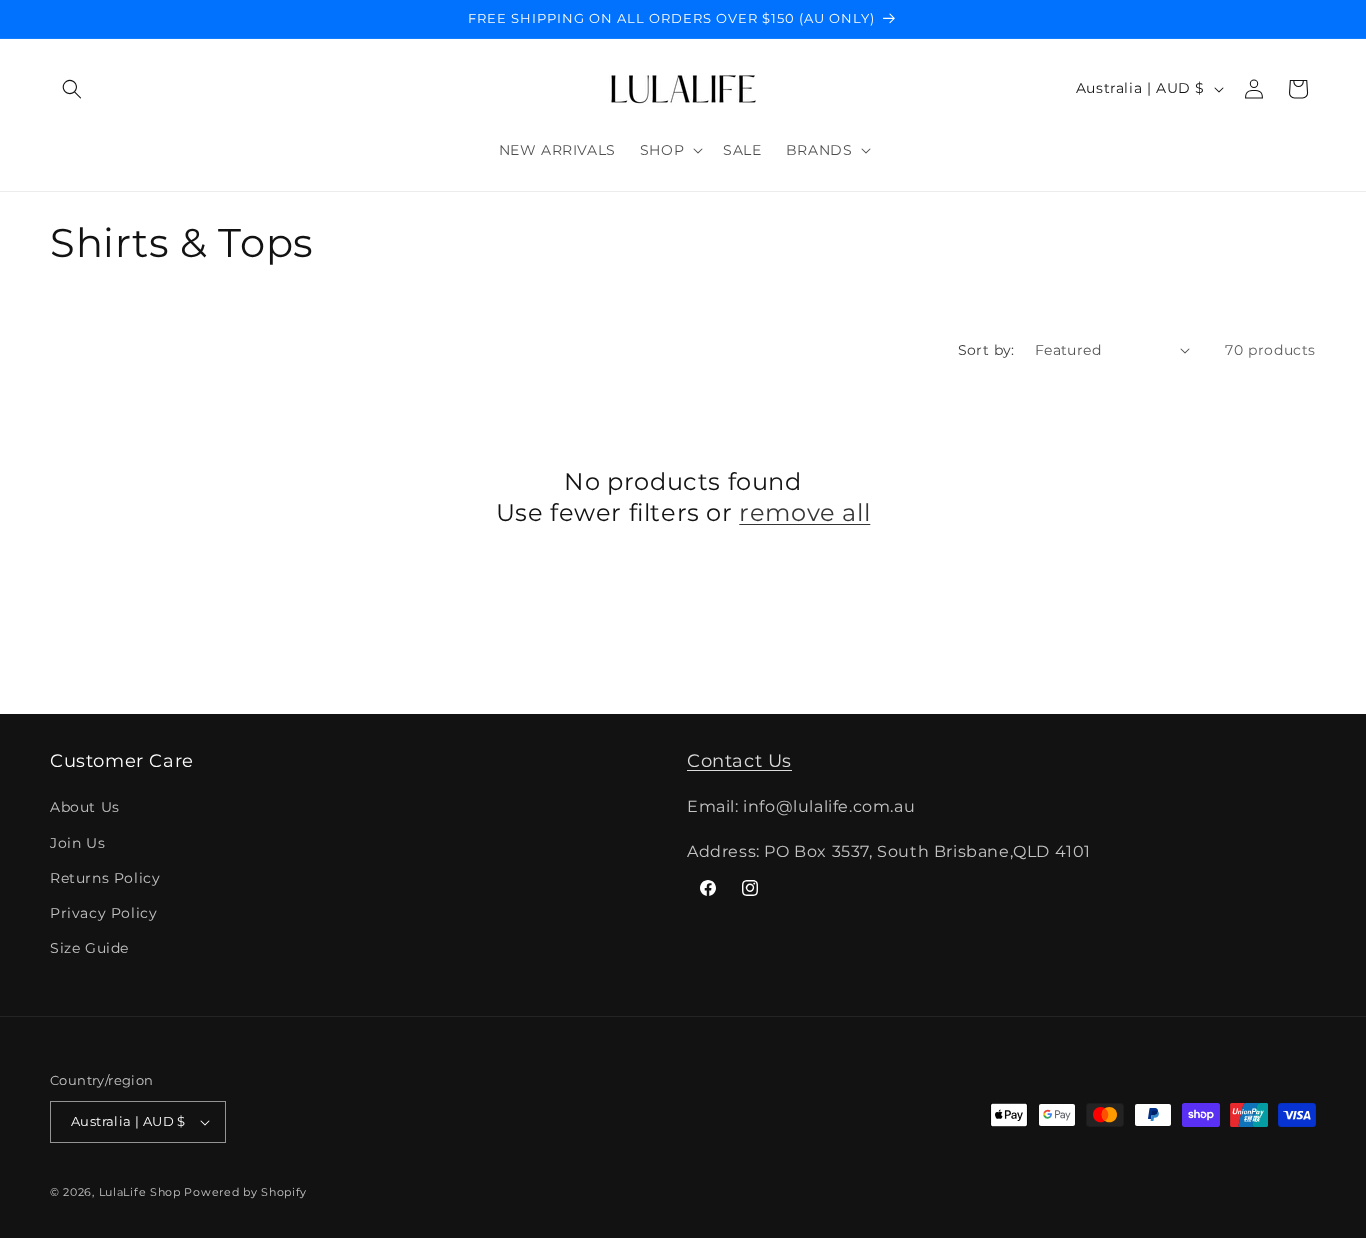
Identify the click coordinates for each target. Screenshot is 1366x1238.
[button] (72, 89)
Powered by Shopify (245, 1192)
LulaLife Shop (140, 1192)
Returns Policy (105, 878)
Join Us (77, 843)
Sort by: (986, 350)
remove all (804, 512)
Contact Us (739, 761)
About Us (85, 807)
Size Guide (89, 948)
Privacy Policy (103, 913)
